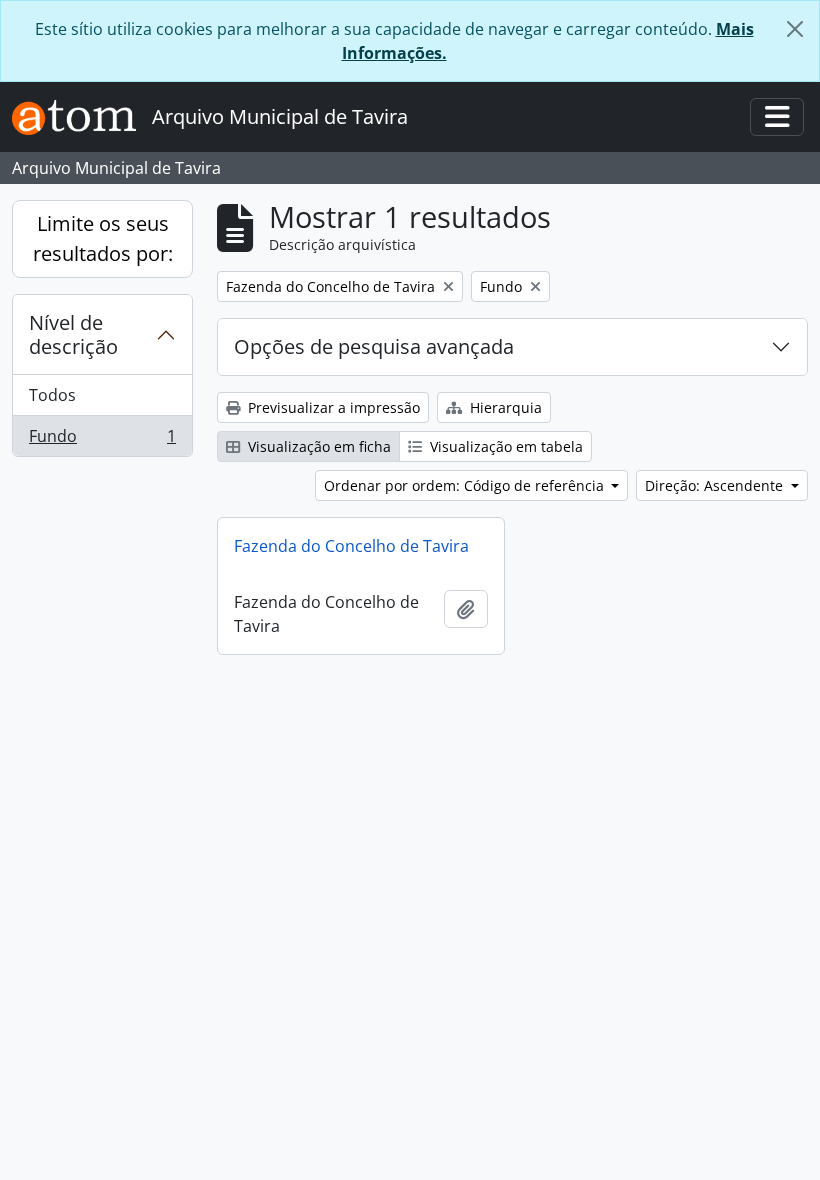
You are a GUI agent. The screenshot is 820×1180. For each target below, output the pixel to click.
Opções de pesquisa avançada (374, 346)
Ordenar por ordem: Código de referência (466, 485)
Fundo (102, 440)
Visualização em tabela (504, 446)
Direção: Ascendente (716, 485)
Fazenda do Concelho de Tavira (351, 546)
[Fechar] (795, 29)
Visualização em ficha (317, 446)
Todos (52, 395)
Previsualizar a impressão (332, 407)
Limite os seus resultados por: (103, 238)
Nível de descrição (73, 334)
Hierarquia (504, 407)
